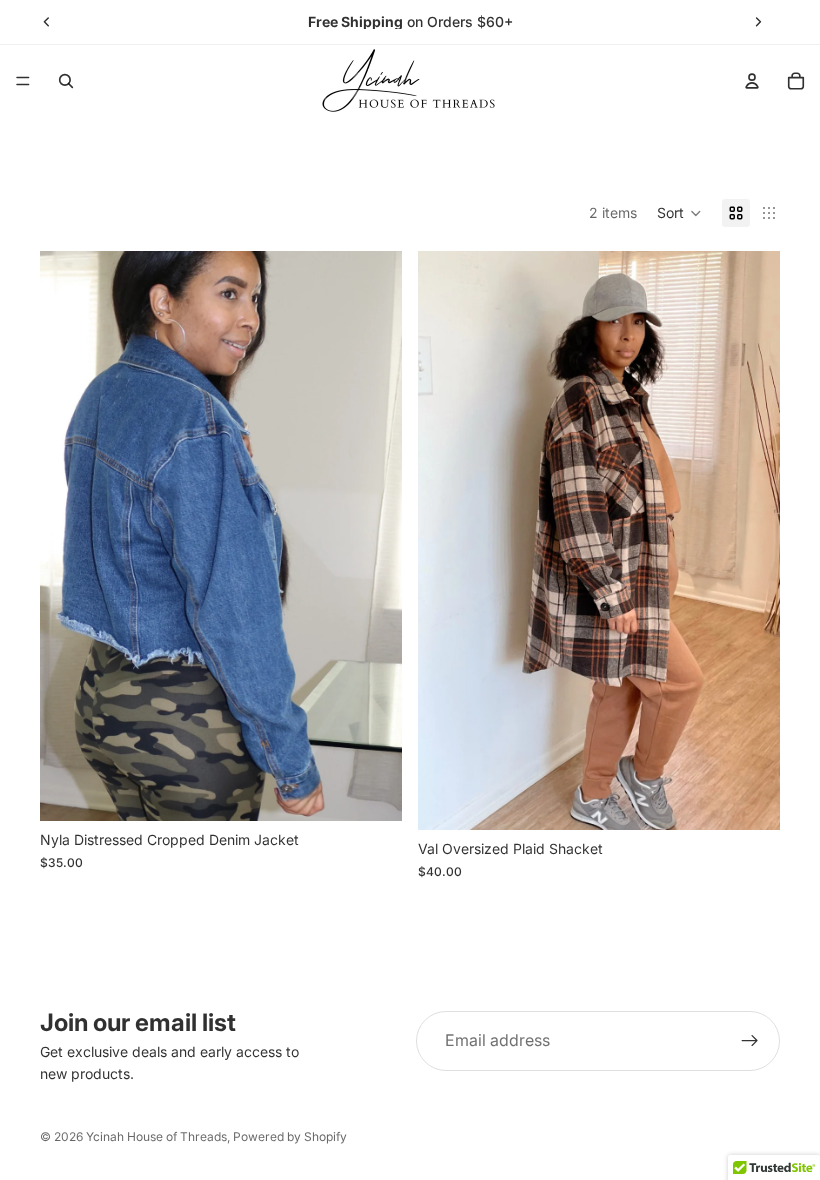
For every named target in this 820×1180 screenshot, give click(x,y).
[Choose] (371, 791)
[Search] (66, 81)
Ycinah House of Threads (156, 1136)
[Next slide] (758, 22)
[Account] (752, 81)
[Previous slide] (47, 22)
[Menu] (23, 81)
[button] (679, 213)
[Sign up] (750, 1041)
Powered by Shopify (290, 1136)
